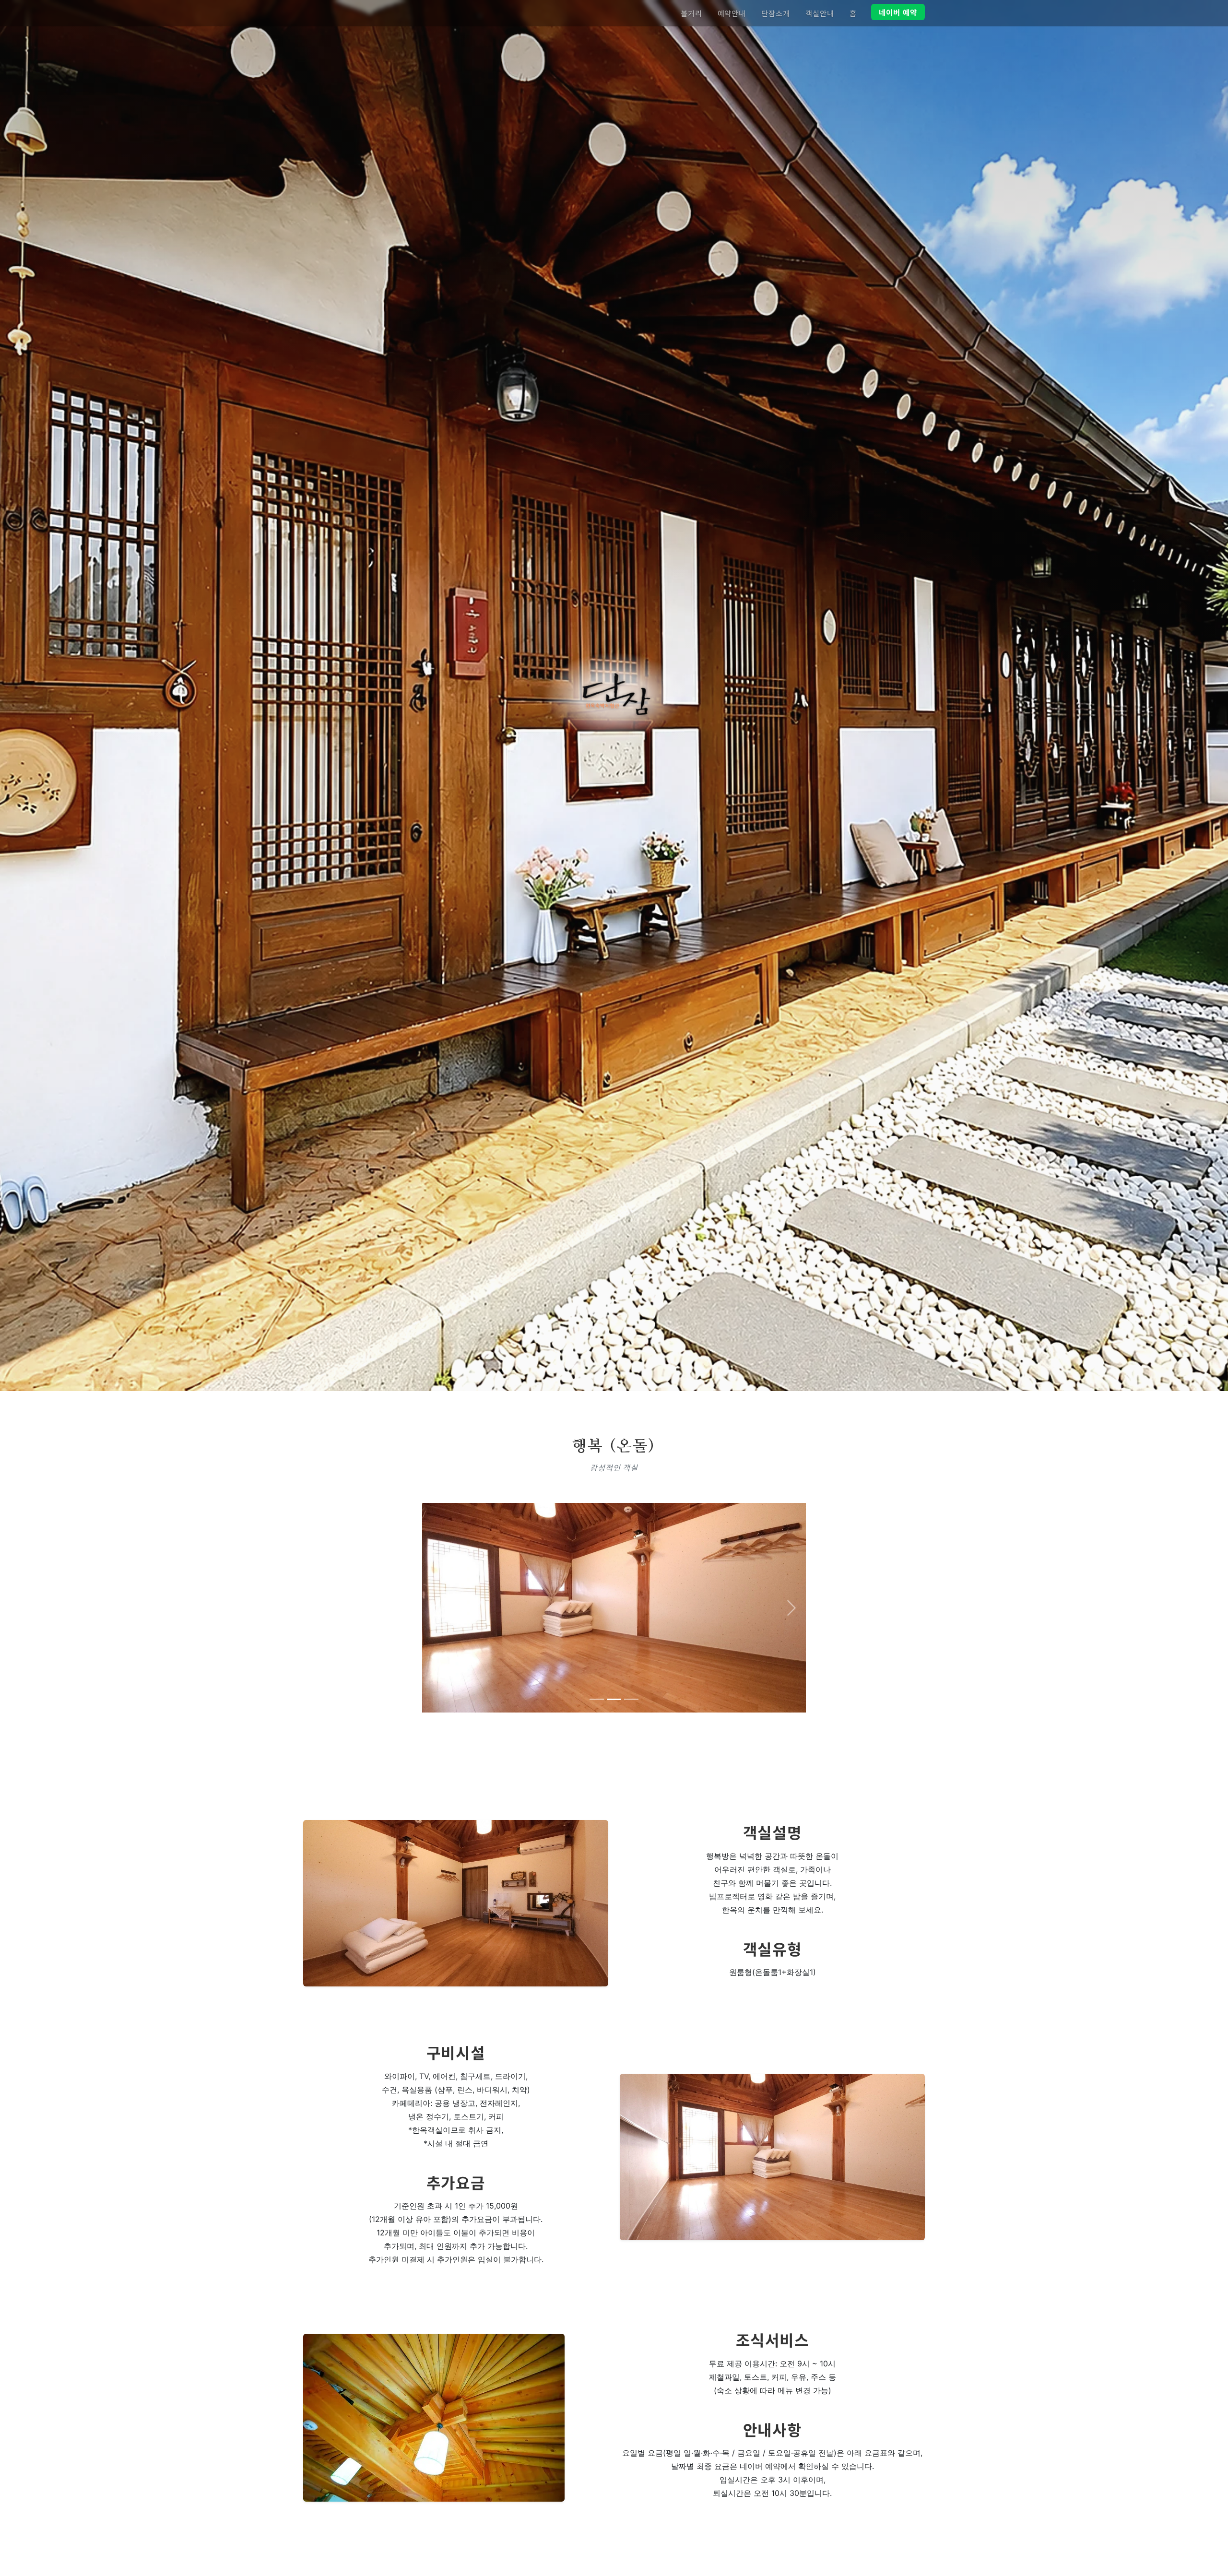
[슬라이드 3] (631, 1699)
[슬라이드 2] (614, 1699)
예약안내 (732, 13)
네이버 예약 (898, 12)
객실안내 (820, 13)
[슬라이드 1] (597, 1699)
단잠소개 (776, 13)
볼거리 (691, 13)
